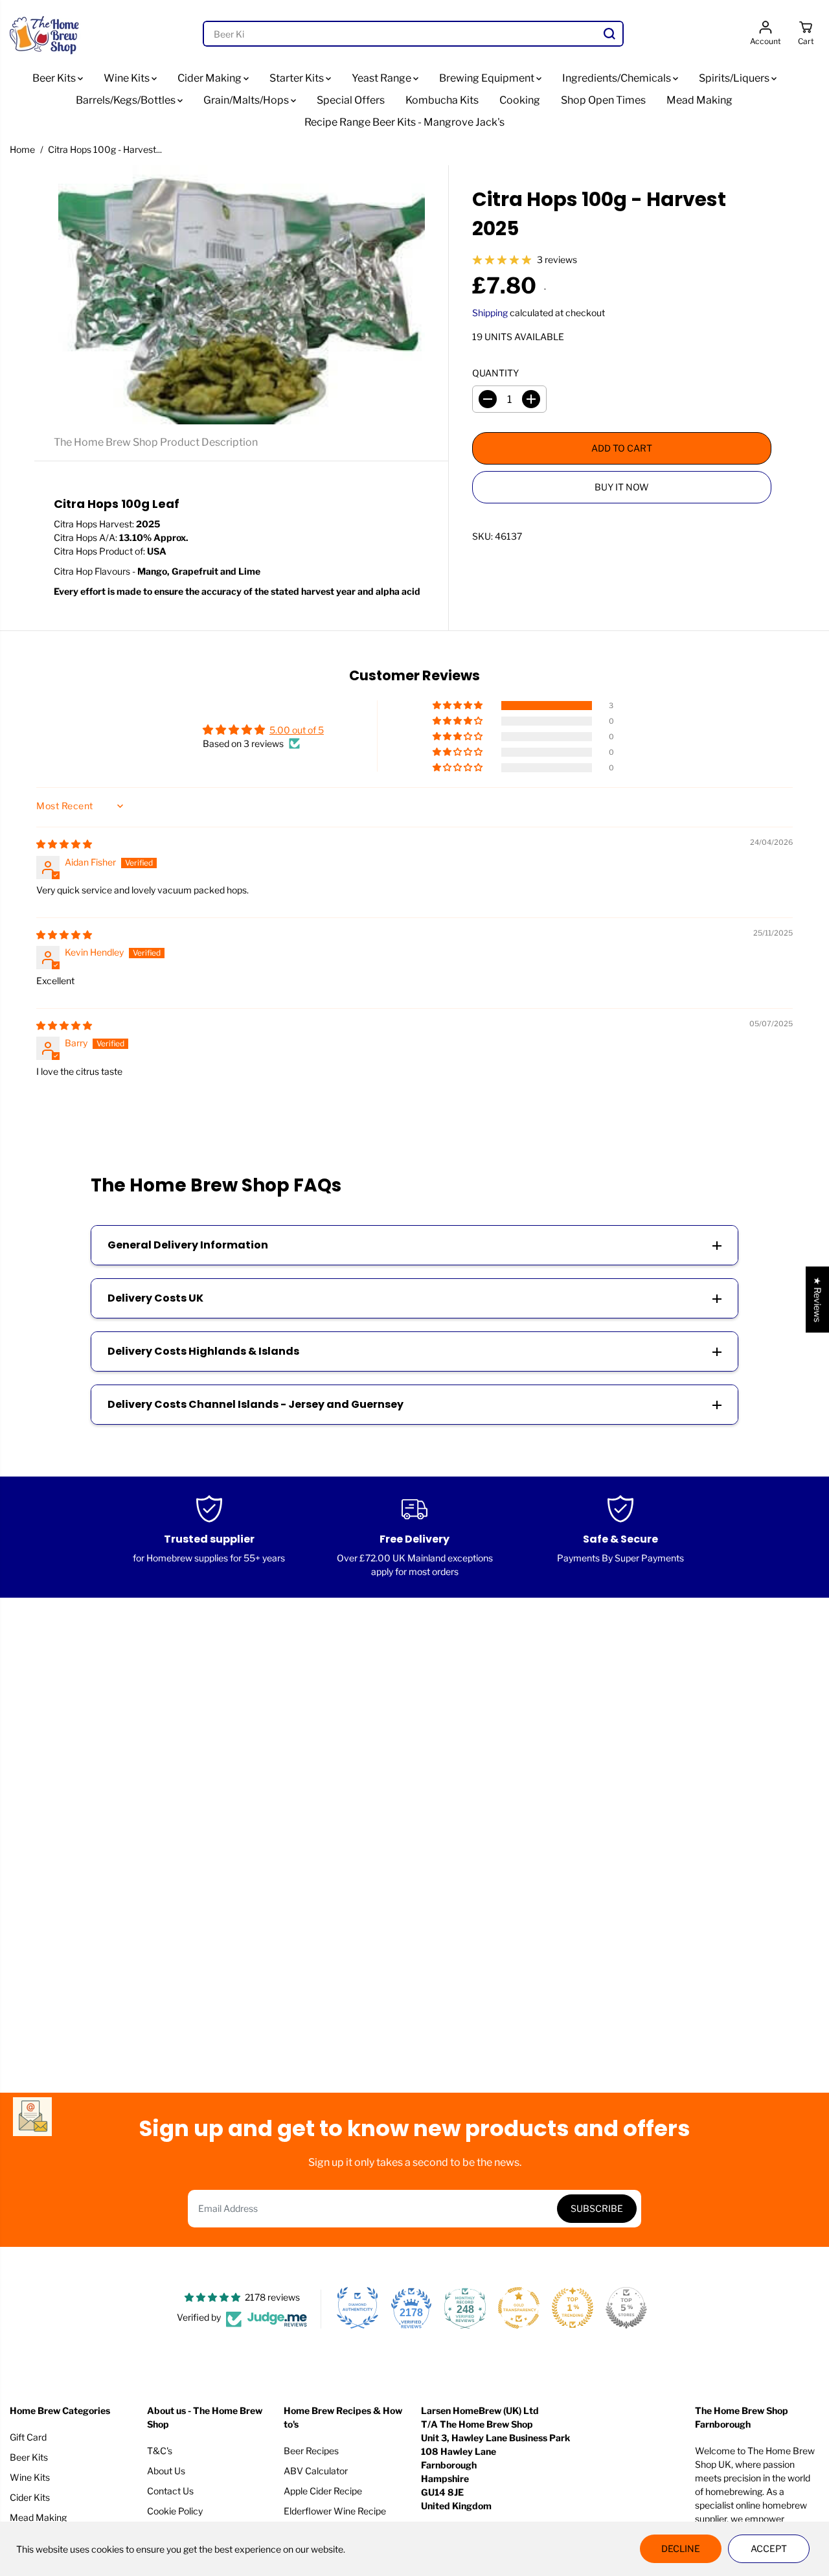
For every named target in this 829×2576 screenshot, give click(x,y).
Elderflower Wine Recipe (335, 2511)
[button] (459, 706)
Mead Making (699, 100)
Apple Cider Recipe (323, 2491)
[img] (64, 844)
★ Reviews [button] (818, 1300)
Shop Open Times (603, 100)
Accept (769, 2548)
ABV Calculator (316, 2471)
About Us (166, 2471)
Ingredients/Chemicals (618, 78)
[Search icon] (609, 34)
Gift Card (28, 2437)
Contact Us (170, 2491)
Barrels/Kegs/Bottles (127, 100)
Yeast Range (382, 78)
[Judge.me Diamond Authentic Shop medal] (358, 2308)
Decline (681, 2548)
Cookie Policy (175, 2511)
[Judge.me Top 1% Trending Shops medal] (573, 2308)
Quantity (495, 373)
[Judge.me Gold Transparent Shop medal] (519, 2308)
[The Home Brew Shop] (45, 34)
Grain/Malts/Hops (247, 100)
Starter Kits (298, 78)
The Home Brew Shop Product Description (156, 442)
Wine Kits (128, 78)
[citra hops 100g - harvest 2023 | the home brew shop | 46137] (241, 295)
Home (22, 149)
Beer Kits (55, 78)
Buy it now (622, 487)
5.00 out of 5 (297, 730)
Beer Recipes (311, 2451)
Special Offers (351, 100)
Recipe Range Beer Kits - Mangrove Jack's (404, 122)
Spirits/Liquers (735, 78)
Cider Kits (30, 2497)
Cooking (520, 100)
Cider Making (210, 78)
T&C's (160, 2451)
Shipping (490, 313)
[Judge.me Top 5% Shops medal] (626, 2308)
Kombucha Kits (442, 100)
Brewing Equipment (488, 78)
